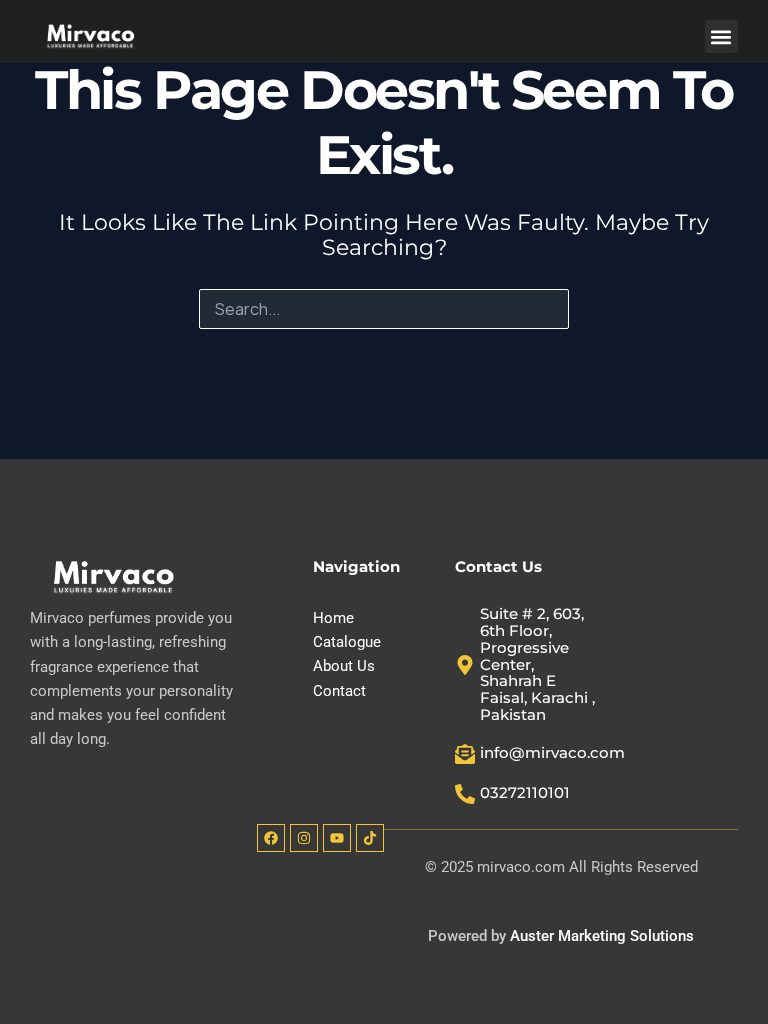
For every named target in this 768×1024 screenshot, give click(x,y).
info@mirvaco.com (552, 753)
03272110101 (525, 793)
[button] (721, 36)
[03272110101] (465, 794)
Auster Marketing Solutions (602, 936)
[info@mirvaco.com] (465, 754)
